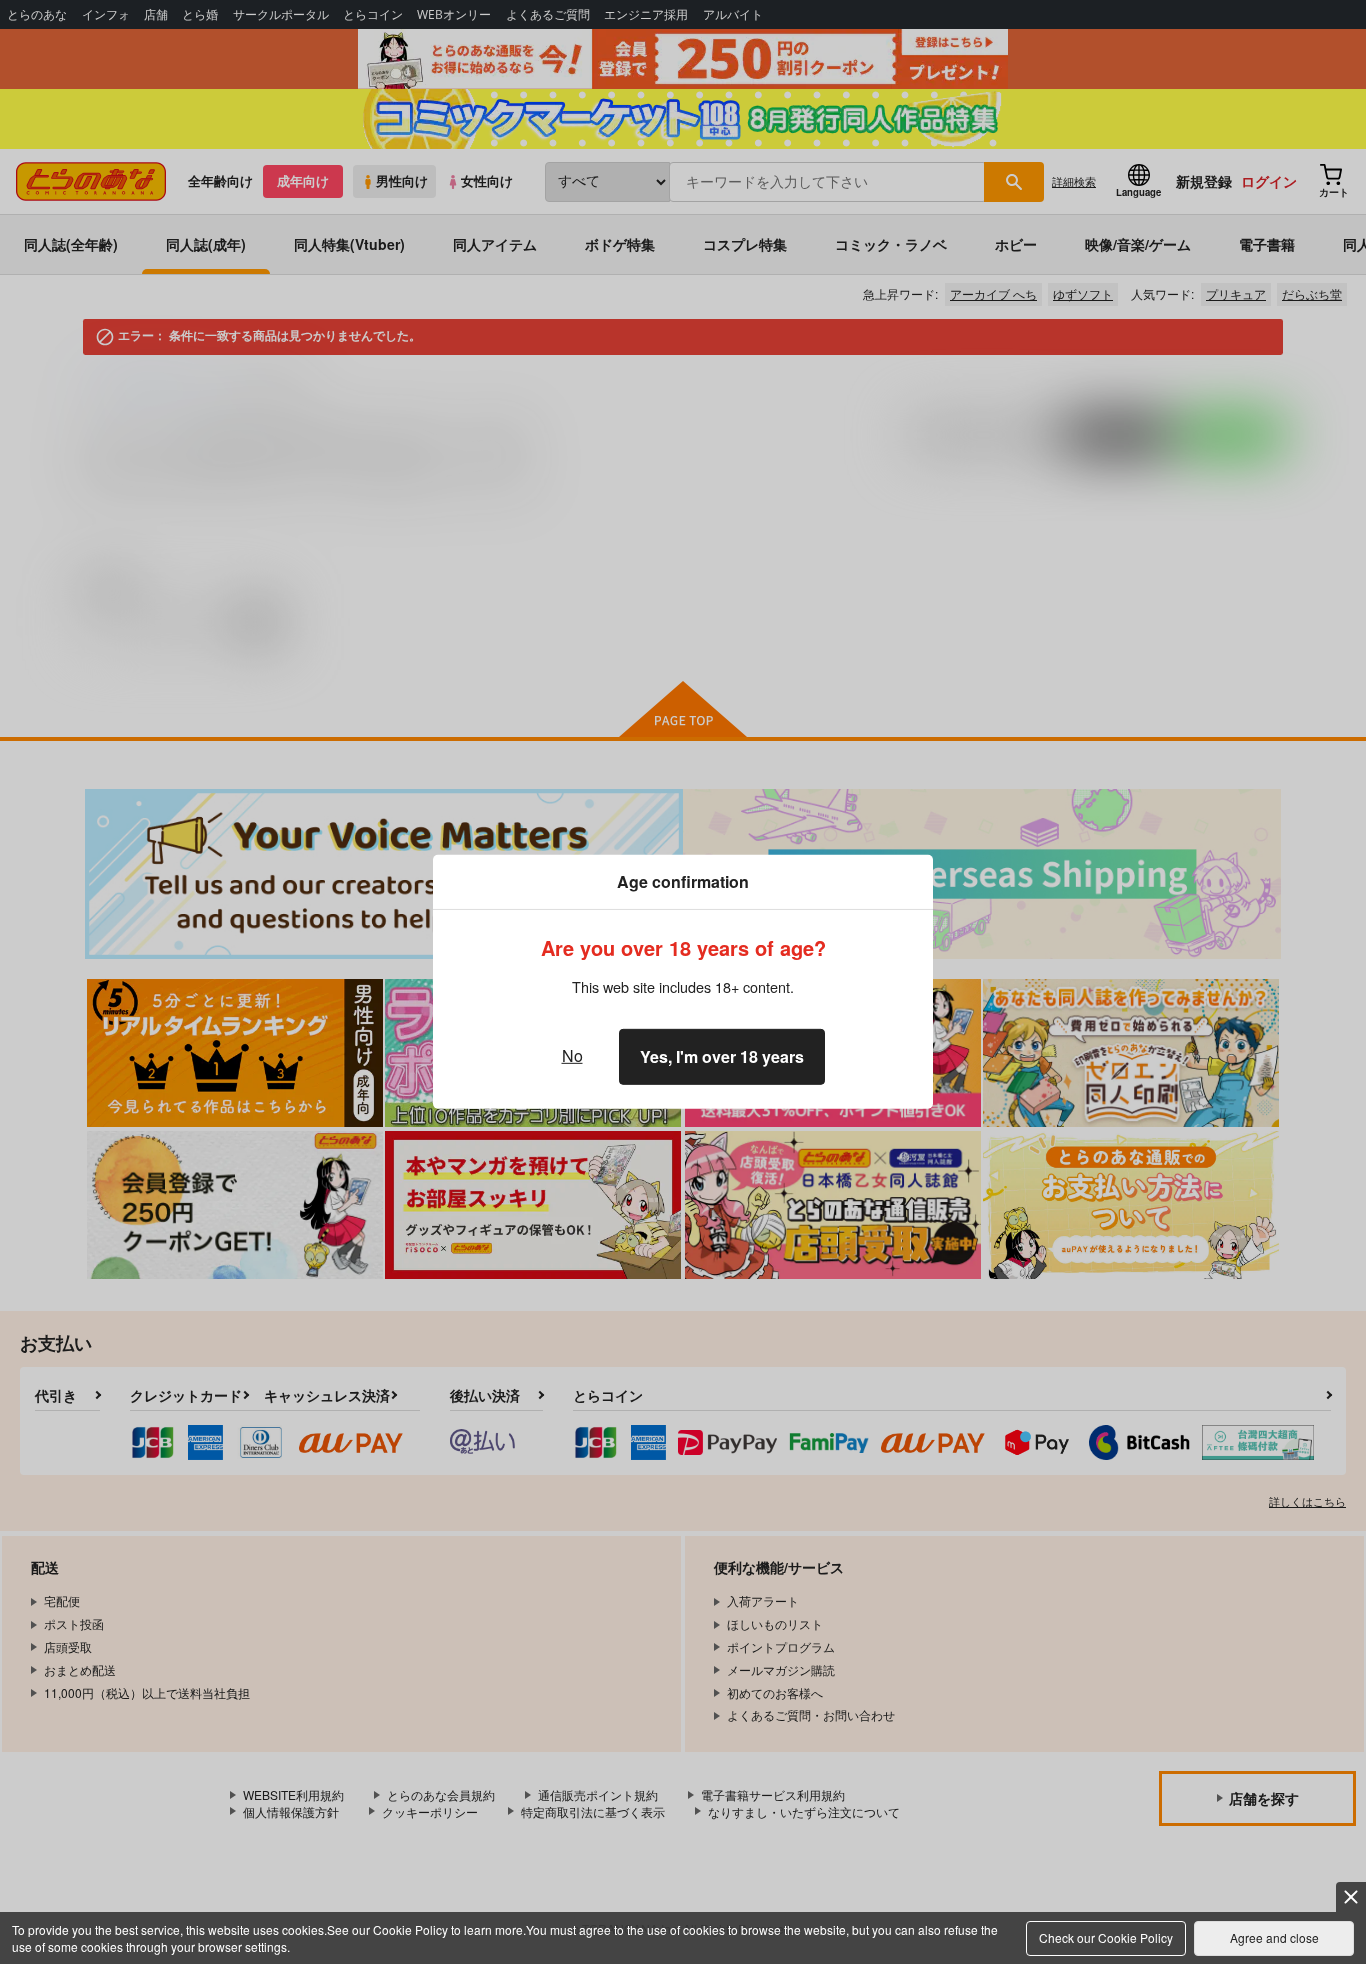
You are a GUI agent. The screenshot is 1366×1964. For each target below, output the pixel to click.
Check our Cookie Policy (1106, 1937)
